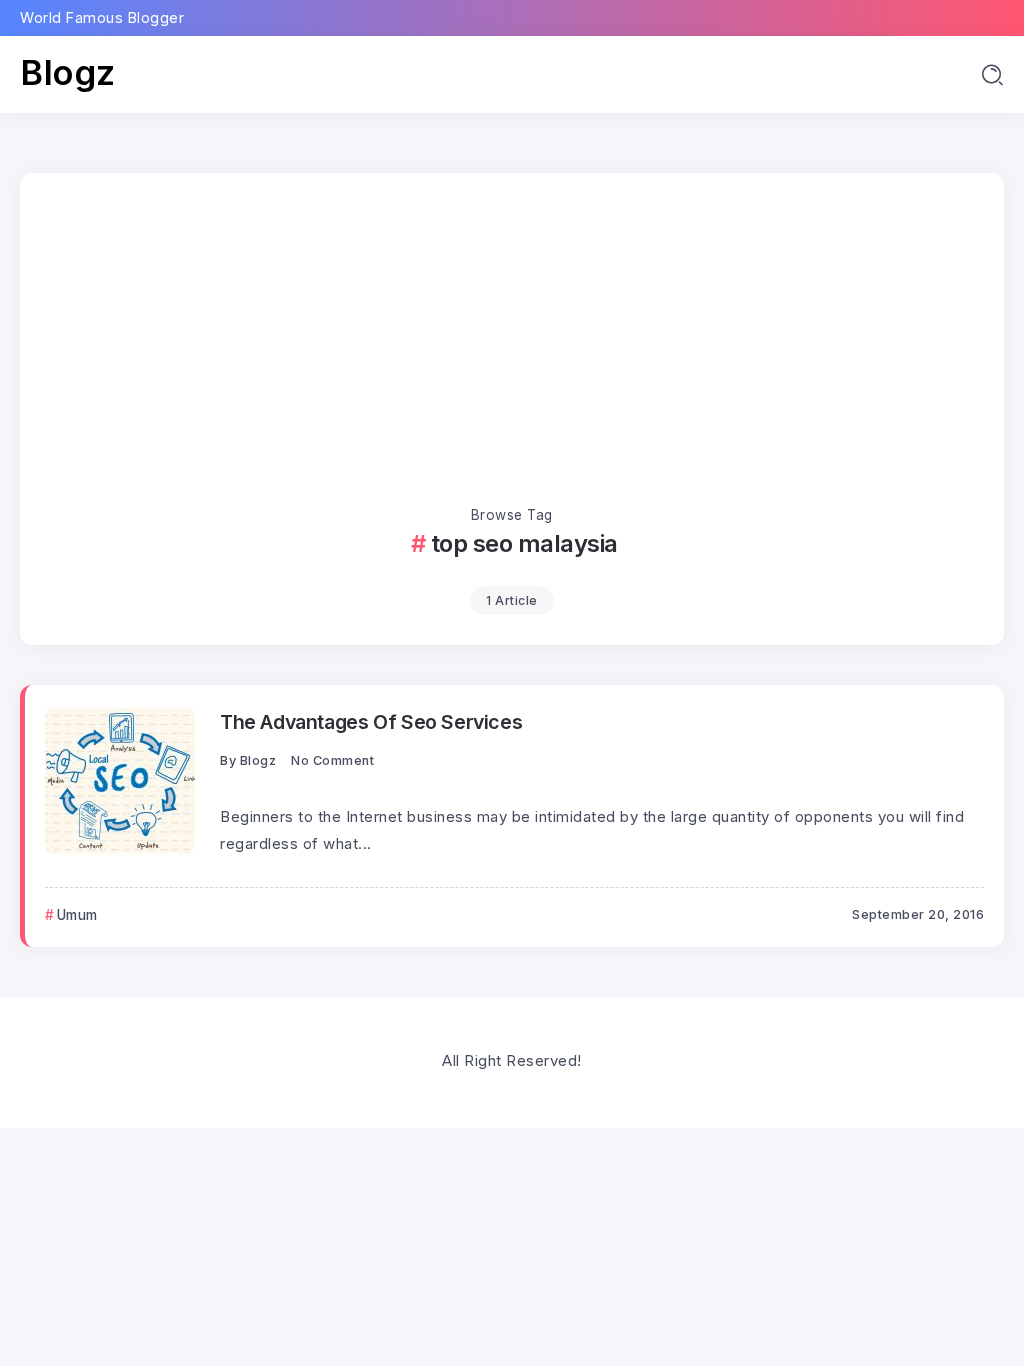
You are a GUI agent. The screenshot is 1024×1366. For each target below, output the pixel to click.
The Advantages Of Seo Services (371, 722)
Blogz (68, 72)
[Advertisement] (512, 353)
